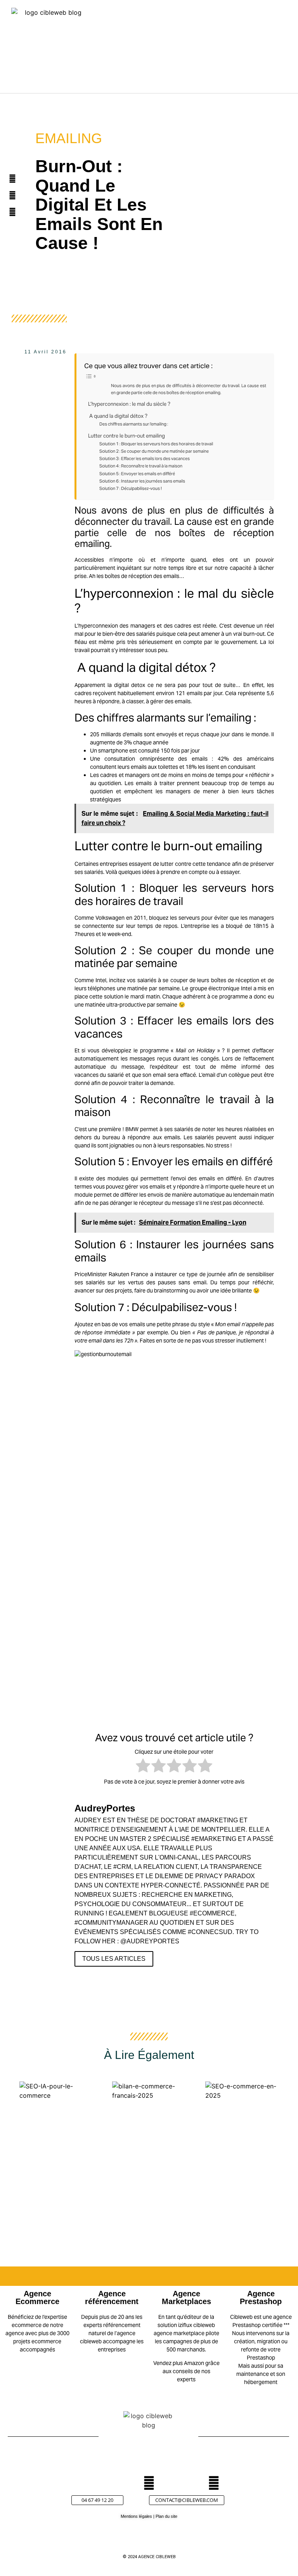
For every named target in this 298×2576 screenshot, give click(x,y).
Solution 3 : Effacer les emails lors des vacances (145, 458)
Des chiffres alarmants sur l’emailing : (134, 424)
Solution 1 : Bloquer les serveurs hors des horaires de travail (156, 444)
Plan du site (166, 2516)
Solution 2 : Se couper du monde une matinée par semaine (154, 451)
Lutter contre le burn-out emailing (126, 436)
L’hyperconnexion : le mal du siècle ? (129, 404)
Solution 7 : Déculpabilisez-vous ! (131, 488)
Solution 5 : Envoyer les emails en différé (137, 474)
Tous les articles (114, 1959)
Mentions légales (136, 2516)
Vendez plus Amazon (179, 2363)
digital (121, 685)
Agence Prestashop (261, 2297)
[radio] (143, 1767)
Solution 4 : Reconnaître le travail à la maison (141, 466)
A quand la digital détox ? (118, 416)
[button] (224, 51)
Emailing (69, 138)
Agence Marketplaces (186, 2297)
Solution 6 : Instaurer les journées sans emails (142, 481)
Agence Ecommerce (37, 2297)
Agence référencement (112, 2297)
